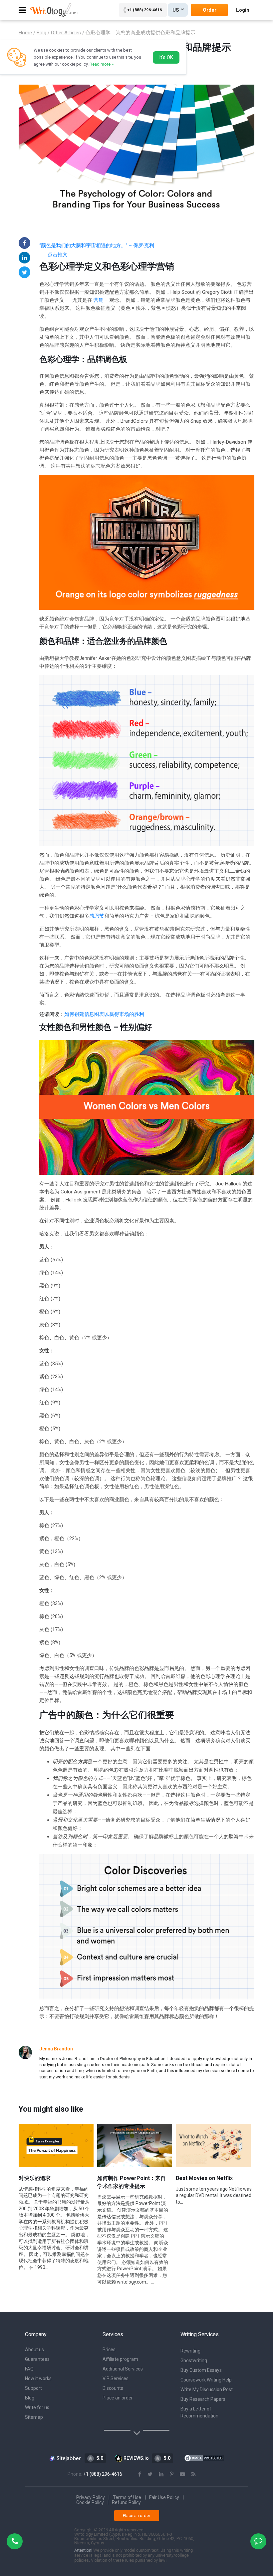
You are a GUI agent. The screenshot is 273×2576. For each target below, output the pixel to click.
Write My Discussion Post (207, 2389)
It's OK (166, 57)
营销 (99, 300)
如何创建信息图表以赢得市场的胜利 (104, 1014)
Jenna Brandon (56, 2049)
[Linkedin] (24, 258)
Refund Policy (126, 2502)
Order (210, 10)
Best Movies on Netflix (204, 2178)
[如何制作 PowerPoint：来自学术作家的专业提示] (135, 2145)
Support (33, 2388)
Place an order (118, 2398)
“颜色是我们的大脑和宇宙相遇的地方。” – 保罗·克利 (97, 245)
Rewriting (190, 2351)
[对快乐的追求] (56, 2145)
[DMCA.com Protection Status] (204, 2458)
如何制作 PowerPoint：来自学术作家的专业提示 (132, 2182)
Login (243, 10)
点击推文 (58, 254)
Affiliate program (120, 2359)
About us (34, 2350)
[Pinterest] (172, 2474)
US (176, 10)
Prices (109, 2350)
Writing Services (200, 2334)
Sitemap (34, 2417)
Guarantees (37, 2359)
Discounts (113, 2388)
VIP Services (116, 2378)
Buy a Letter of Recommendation (199, 2412)
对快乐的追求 (35, 2178)
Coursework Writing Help (206, 2380)
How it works (38, 2378)
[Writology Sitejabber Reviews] (65, 2458)
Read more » (102, 64)
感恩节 (97, 916)
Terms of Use (127, 2497)
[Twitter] (24, 272)
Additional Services (123, 2369)
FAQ (29, 2369)
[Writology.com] (54, 10)
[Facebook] (24, 243)
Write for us (37, 2407)
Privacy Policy (91, 2497)
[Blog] (194, 2474)
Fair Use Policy (164, 2497)
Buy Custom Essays (201, 2370)
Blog (30, 2398)
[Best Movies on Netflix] (213, 2145)
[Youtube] (182, 2474)
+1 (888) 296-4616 (144, 10)
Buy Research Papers (203, 2399)
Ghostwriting (194, 2361)
